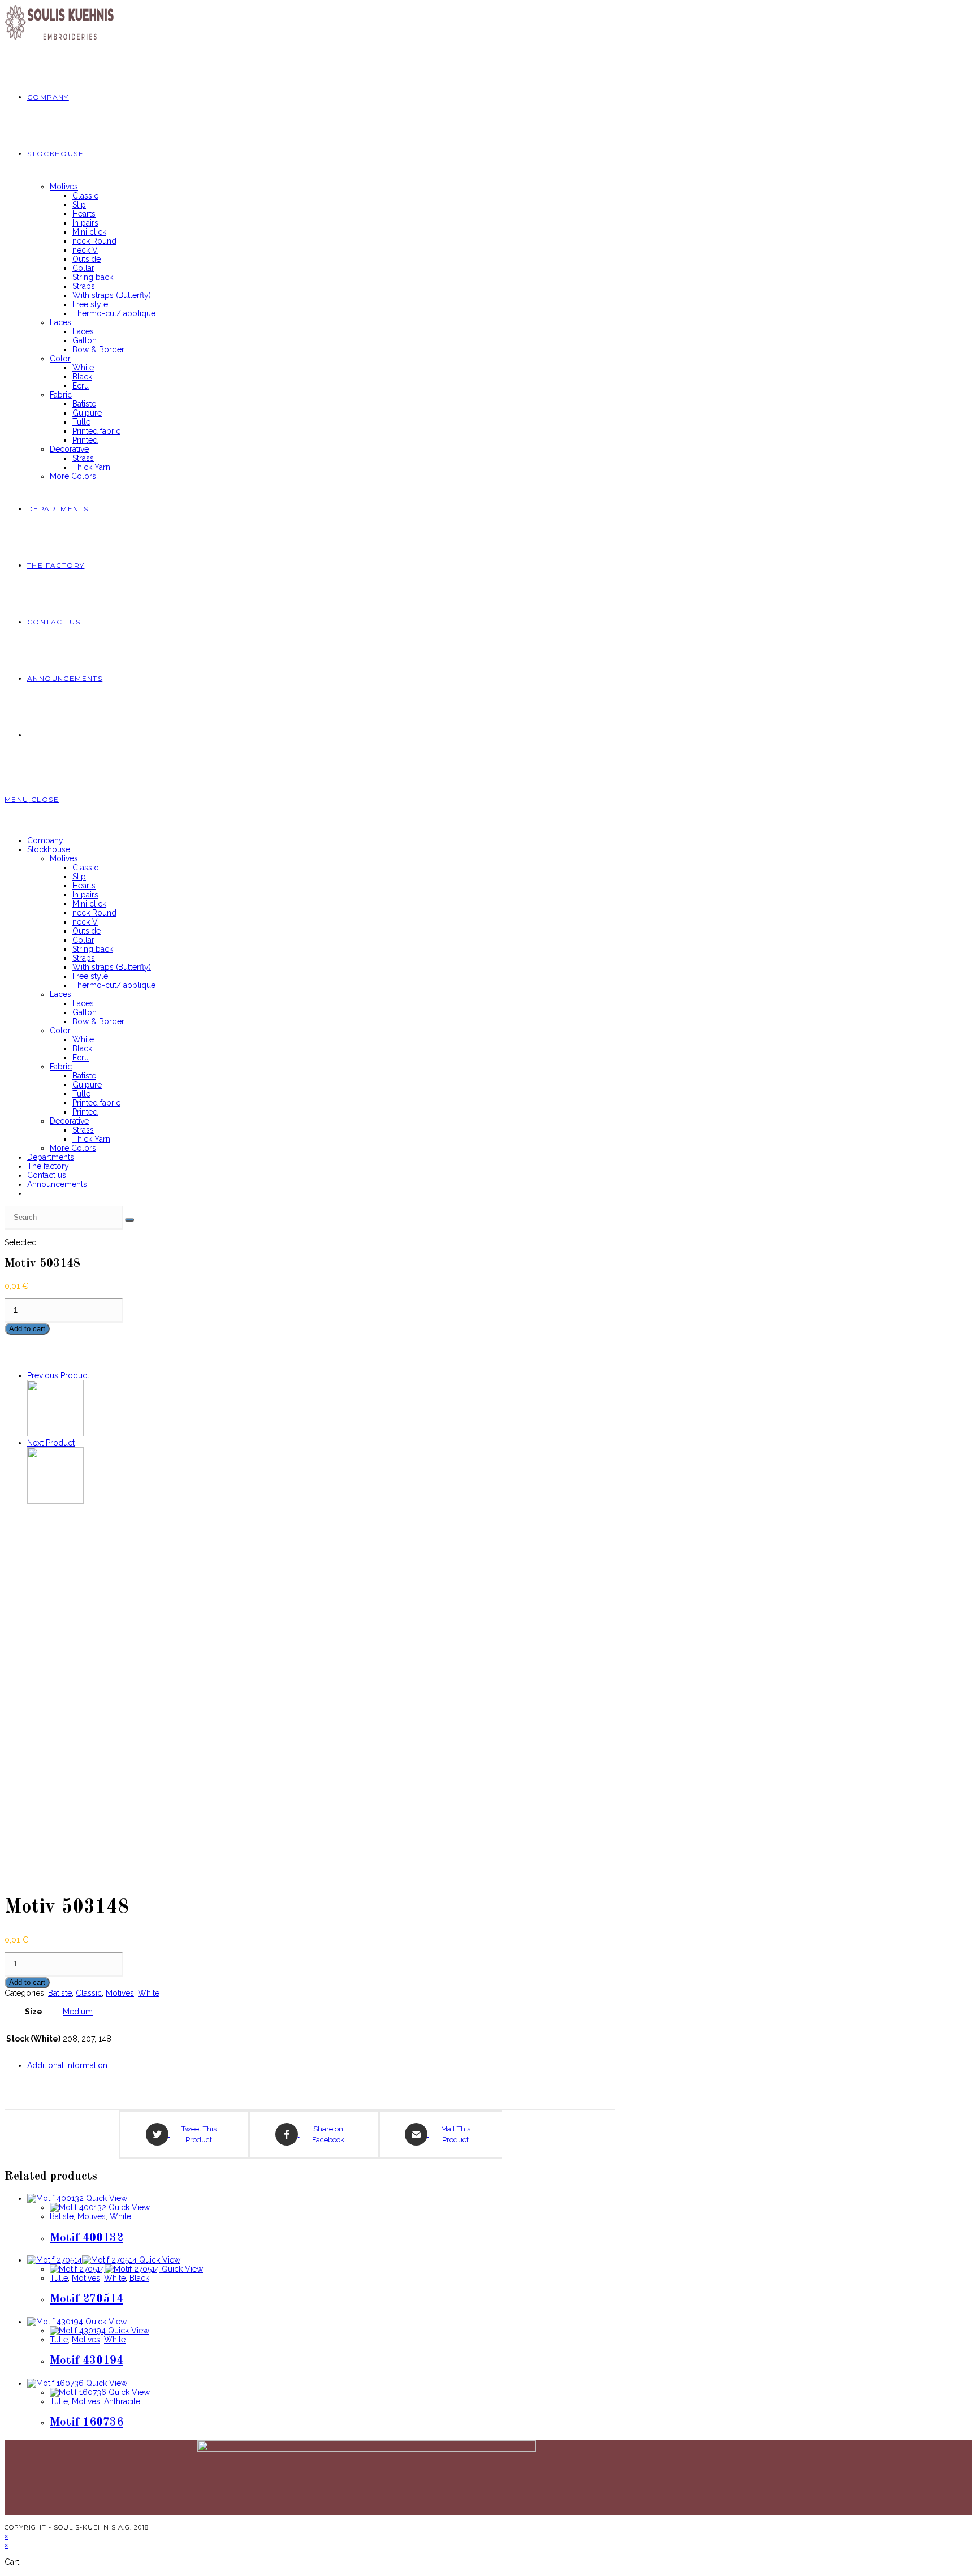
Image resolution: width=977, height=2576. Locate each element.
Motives (64, 858)
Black (82, 1048)
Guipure (87, 1085)
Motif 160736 (87, 2422)
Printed (85, 1112)
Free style (90, 976)
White (83, 1039)
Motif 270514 (87, 2299)
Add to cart (27, 1329)
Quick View (105, 2198)
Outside (87, 931)
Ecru (81, 1058)
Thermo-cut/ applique (114, 985)
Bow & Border (98, 1021)
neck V (85, 922)
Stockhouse (49, 849)
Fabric (61, 1067)
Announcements (57, 1184)
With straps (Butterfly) (112, 967)
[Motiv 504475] (55, 1501)
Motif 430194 (87, 2361)
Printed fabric (96, 1103)
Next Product (51, 1443)
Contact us (47, 1175)
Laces (60, 994)
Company (45, 840)
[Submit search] (129, 1220)
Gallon (85, 1012)
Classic (85, 868)
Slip (79, 877)
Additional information (67, 2065)
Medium (78, 2012)
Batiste (84, 1076)
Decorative (69, 1121)
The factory (48, 1166)
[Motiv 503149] (55, 1434)
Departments (51, 1157)
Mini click (89, 904)
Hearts (84, 886)
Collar (83, 940)
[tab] (321, 2065)
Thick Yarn (91, 1139)
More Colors (73, 1148)
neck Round (94, 913)
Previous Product (58, 1375)
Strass (83, 1130)
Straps (84, 958)
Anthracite (122, 2401)
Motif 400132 (87, 2238)
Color (60, 1030)
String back (93, 949)
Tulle (81, 1094)
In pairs (85, 895)
